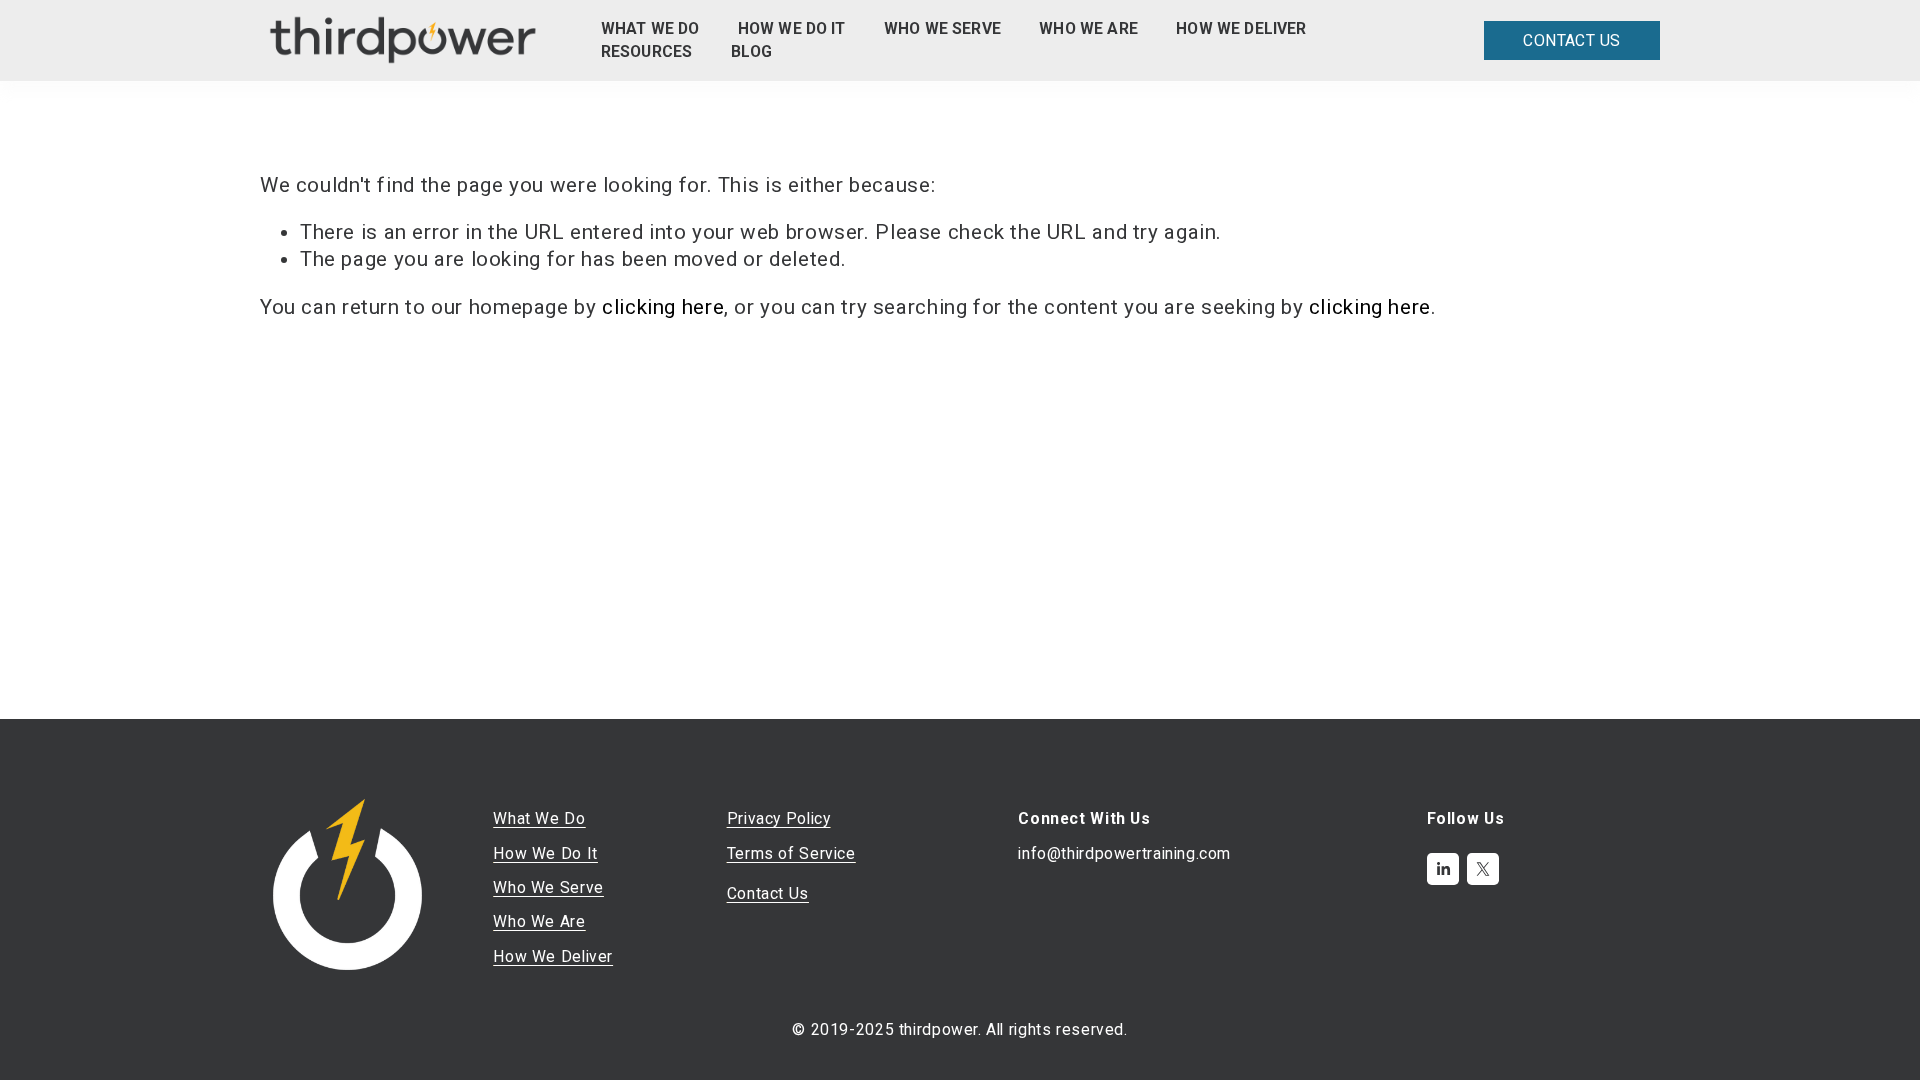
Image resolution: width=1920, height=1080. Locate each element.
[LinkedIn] (1443, 869)
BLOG (752, 51)
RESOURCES (646, 51)
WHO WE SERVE (942, 28)
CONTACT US (1572, 40)
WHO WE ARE (1088, 28)
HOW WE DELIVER (1241, 28)
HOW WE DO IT (792, 28)
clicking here (663, 307)
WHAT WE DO (650, 28)
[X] (1483, 869)
